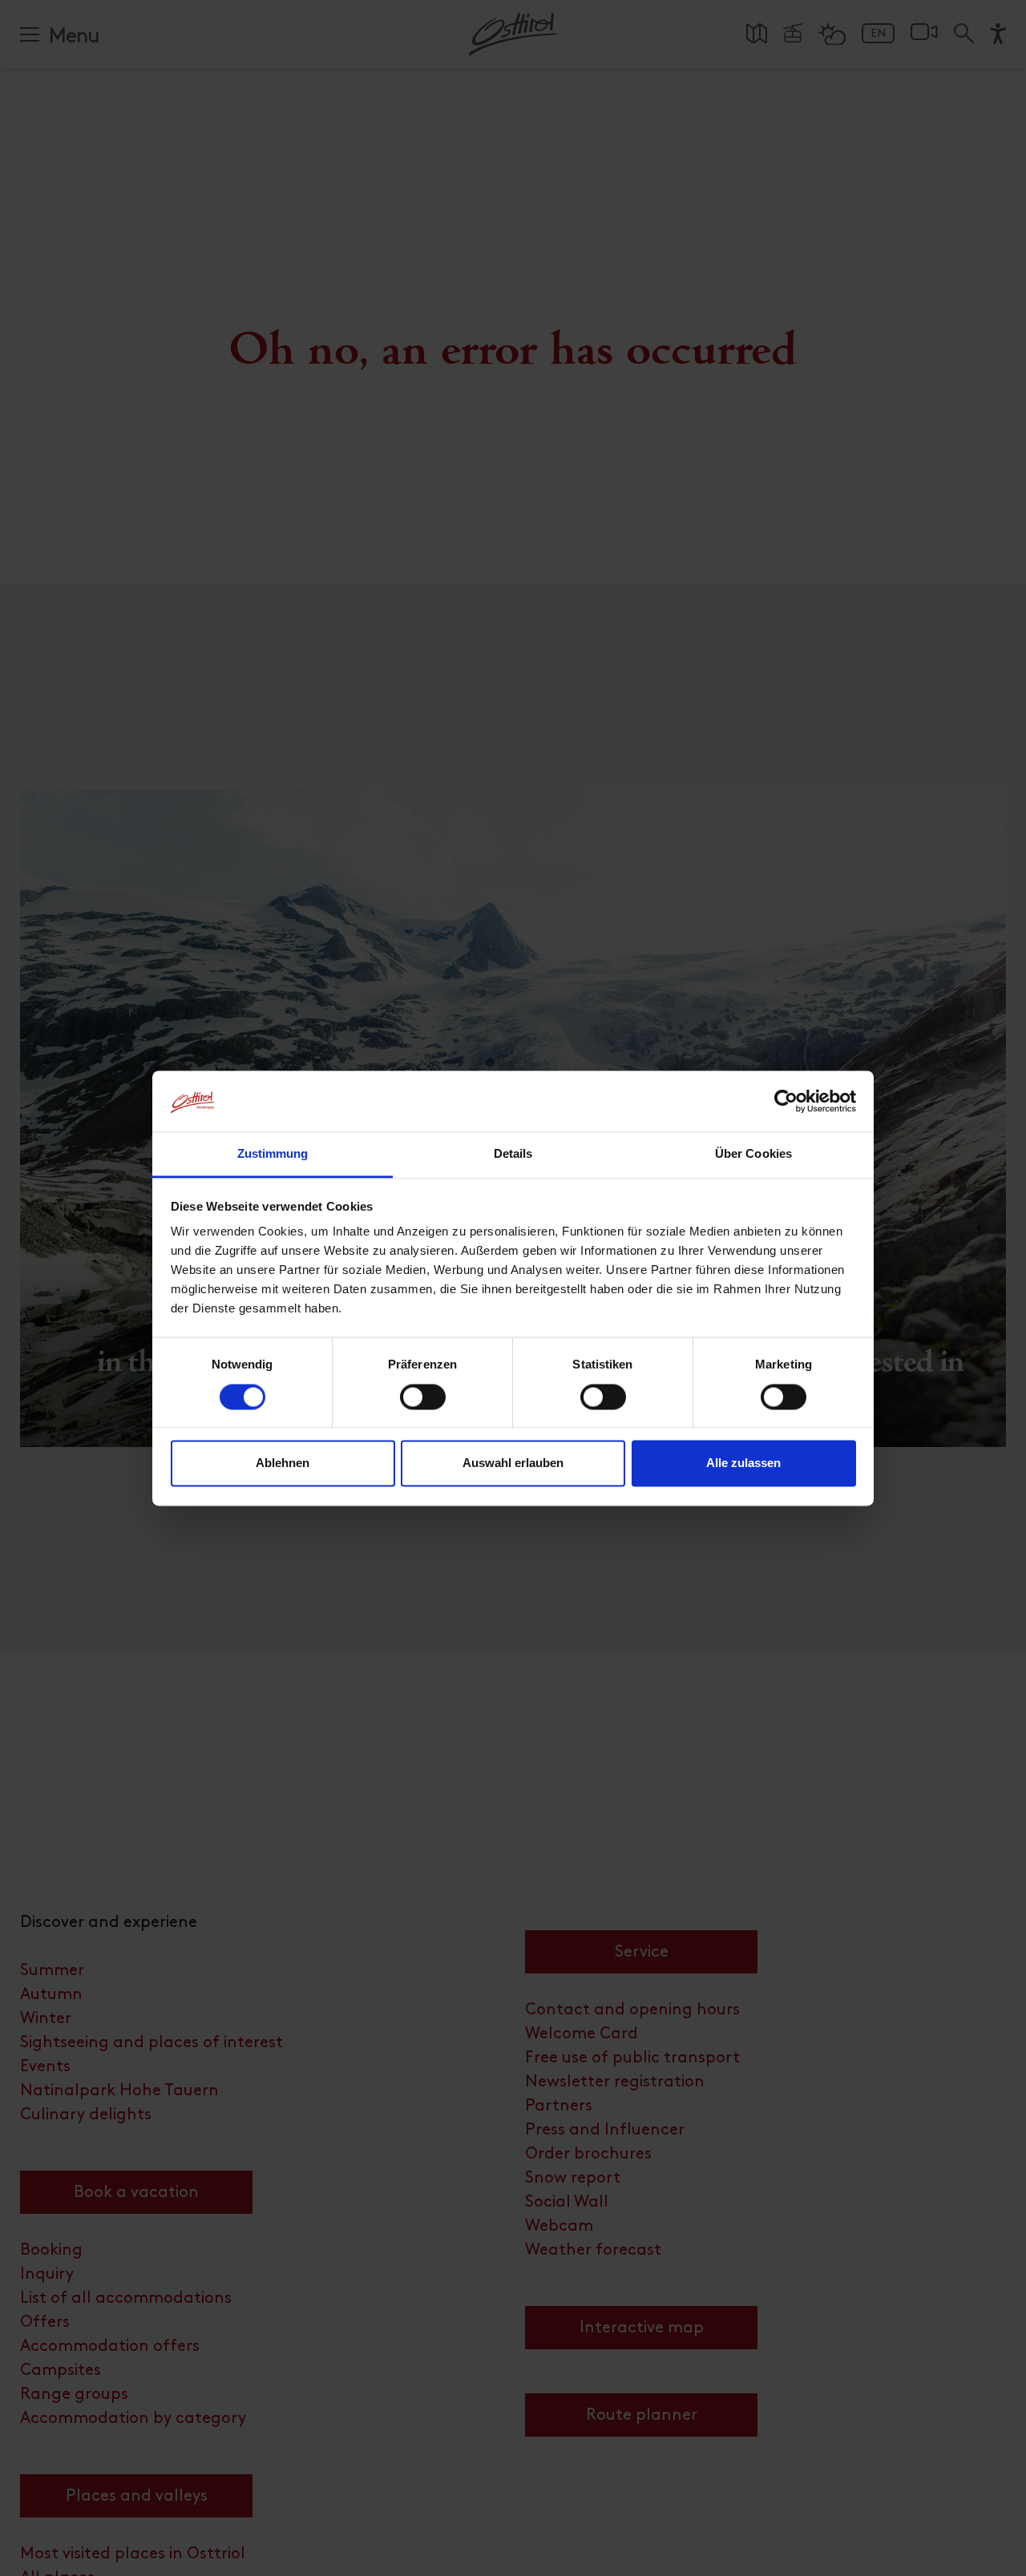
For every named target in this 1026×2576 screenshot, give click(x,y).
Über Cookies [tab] (753, 1154)
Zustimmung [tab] (273, 1154)
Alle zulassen (743, 1463)
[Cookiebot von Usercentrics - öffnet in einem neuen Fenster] (786, 1101)
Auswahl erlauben (513, 1463)
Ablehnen (283, 1463)
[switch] (423, 1405)
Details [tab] (513, 1154)
